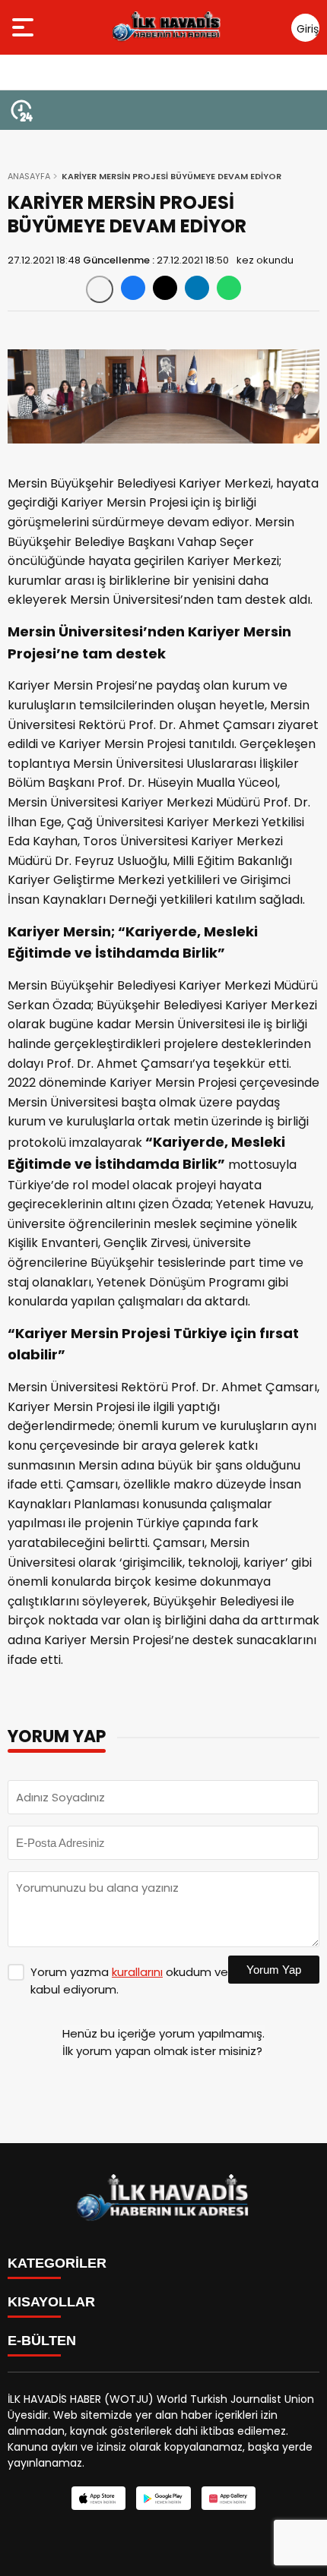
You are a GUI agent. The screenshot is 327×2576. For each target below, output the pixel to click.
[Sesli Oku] (100, 289)
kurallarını (137, 1972)
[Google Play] (163, 2498)
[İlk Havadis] (167, 27)
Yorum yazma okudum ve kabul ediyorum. (129, 1981)
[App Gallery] (229, 2498)
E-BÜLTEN (42, 2341)
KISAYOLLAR (51, 2302)
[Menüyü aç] (25, 27)
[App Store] (98, 2498)
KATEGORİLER (57, 2263)
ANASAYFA (29, 176)
